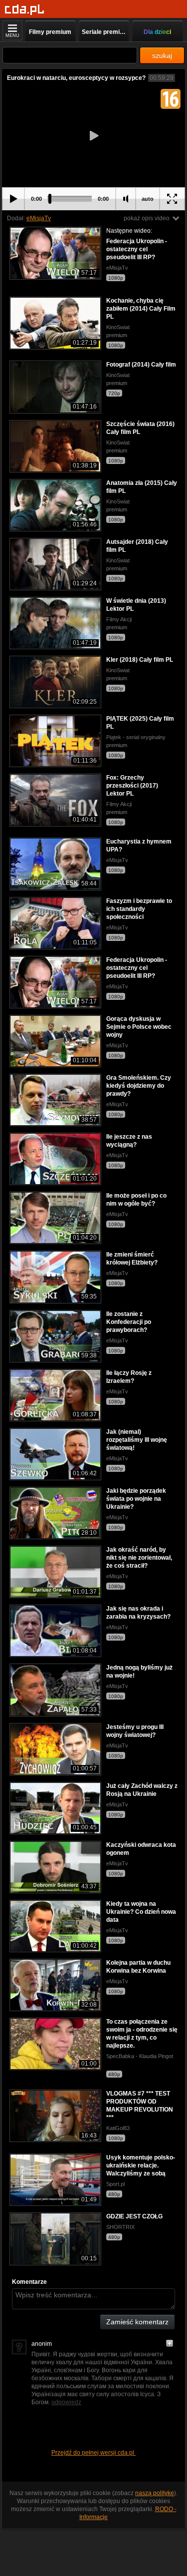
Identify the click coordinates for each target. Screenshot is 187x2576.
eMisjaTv (39, 218)
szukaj (162, 55)
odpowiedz (66, 2402)
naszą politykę (155, 2493)
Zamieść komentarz (137, 2322)
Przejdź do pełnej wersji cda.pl (93, 2453)
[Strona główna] (25, 10)
